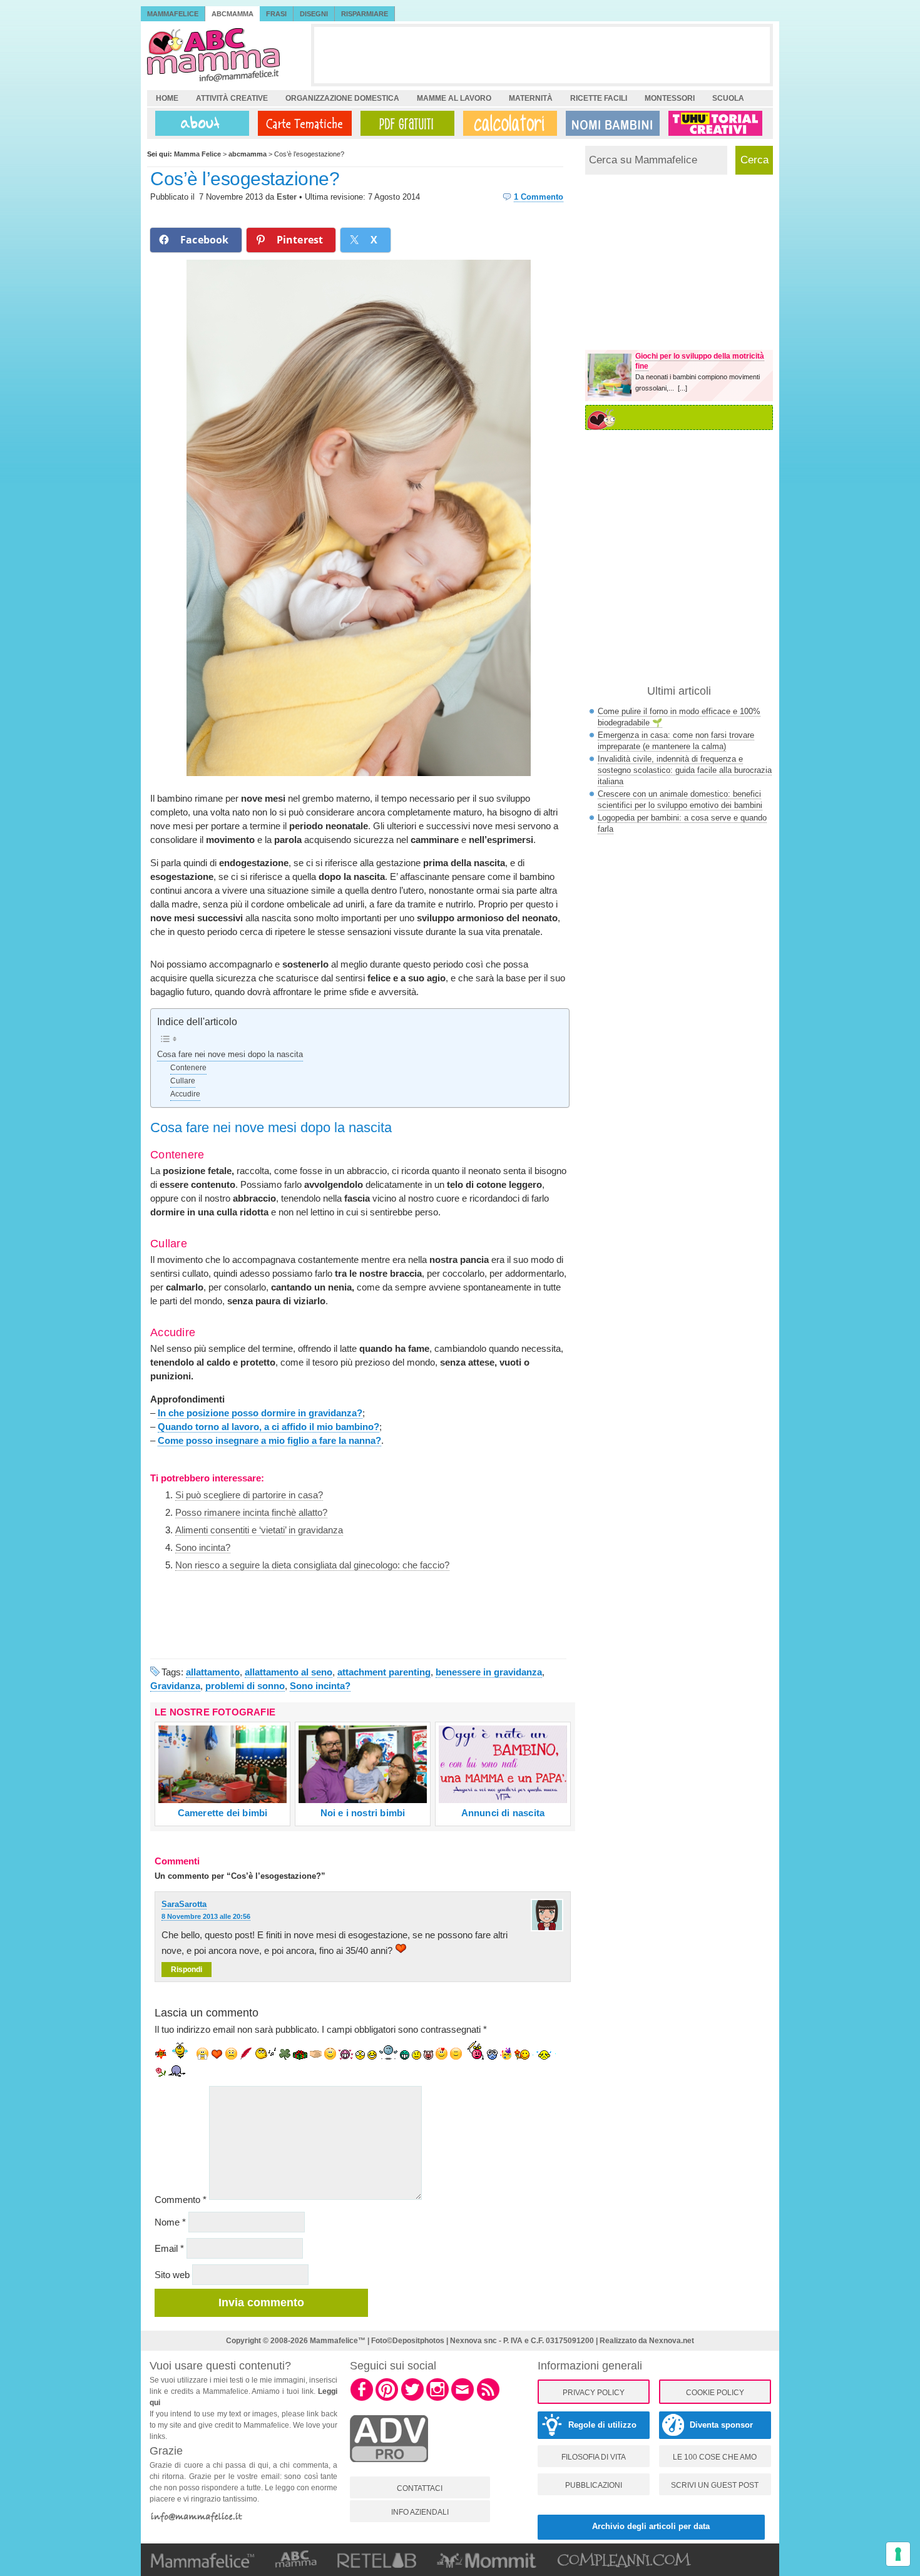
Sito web (172, 2275)
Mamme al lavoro (454, 98)
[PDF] (405, 123)
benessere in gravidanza (489, 1672)
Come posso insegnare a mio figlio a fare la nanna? (269, 1440)
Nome (170, 2222)
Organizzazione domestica (342, 98)
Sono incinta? (203, 1547)
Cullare (183, 1081)
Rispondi (187, 1970)
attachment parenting (384, 1672)
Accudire (185, 1094)
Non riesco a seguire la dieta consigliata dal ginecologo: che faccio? (312, 1565)
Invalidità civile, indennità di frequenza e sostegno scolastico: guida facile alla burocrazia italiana (685, 770)
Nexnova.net (672, 2341)
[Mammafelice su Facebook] (362, 2399)
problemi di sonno (245, 1686)
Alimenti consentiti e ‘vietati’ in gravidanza (259, 1530)
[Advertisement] (542, 55)
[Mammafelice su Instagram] (437, 2399)
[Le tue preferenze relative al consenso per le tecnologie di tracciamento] (898, 2554)
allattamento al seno (289, 1672)
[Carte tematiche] (302, 123)
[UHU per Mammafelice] (716, 123)
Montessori (670, 98)
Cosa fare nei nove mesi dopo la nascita (230, 1055)
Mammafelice (173, 14)
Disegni (314, 14)
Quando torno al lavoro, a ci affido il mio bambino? (268, 1427)
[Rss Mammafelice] (488, 2399)
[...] (682, 388)
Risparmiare (365, 14)
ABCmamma (233, 14)
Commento (181, 2200)
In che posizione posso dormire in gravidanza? (260, 1413)
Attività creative (232, 98)
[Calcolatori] (508, 123)
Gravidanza (175, 1686)
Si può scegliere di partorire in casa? (249, 1495)
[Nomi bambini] (610, 123)
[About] (199, 123)
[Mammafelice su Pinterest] (387, 2399)
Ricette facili (599, 98)
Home (167, 98)
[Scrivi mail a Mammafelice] (463, 2399)
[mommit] (389, 2469)
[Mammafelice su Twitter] (412, 2399)
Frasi (276, 14)
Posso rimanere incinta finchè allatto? (251, 1512)
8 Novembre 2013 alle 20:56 (206, 1916)
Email (169, 2248)
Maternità (531, 98)
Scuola (728, 98)
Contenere (188, 1068)
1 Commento (539, 197)
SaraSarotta (184, 1904)
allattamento (213, 1672)
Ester (287, 197)
